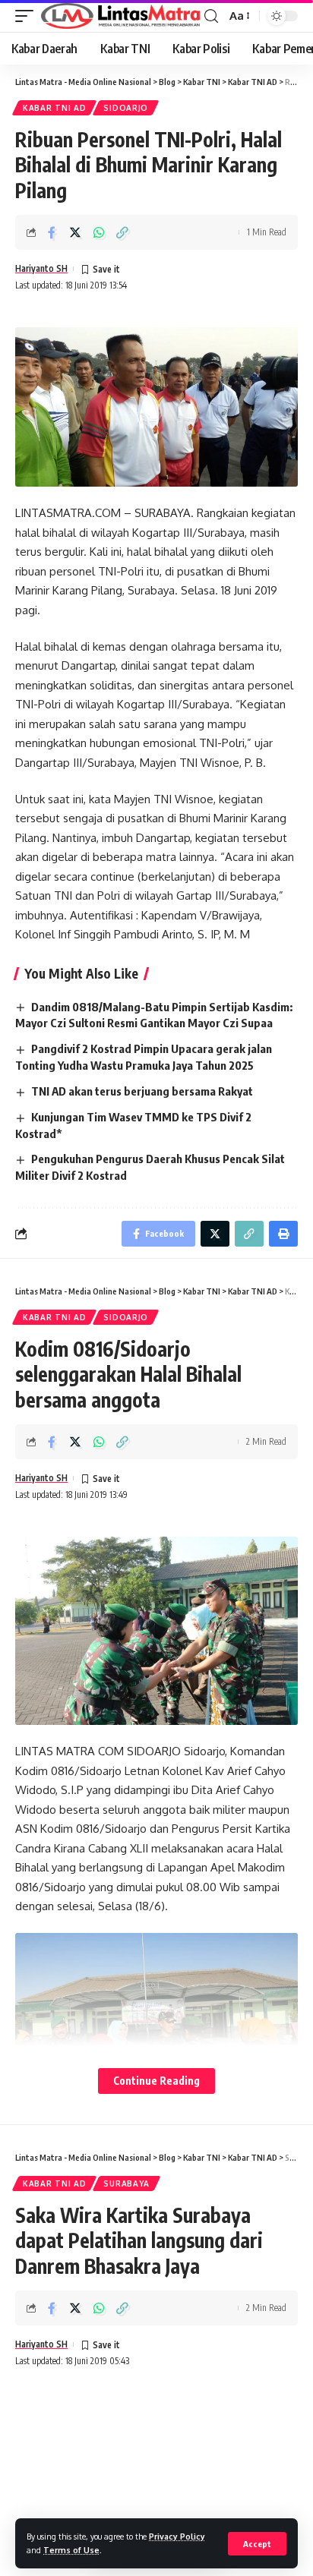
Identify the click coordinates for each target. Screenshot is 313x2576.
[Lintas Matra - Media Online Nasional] (121, 16)
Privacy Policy (177, 2536)
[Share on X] (75, 232)
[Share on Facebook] (52, 232)
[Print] (283, 1234)
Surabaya (126, 2183)
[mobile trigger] (28, 16)
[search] (211, 16)
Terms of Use (71, 2550)
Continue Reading (156, 2081)
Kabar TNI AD (54, 108)
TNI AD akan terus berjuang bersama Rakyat (142, 1091)
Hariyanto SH (41, 268)
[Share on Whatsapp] (99, 232)
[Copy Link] (122, 232)
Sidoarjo (126, 108)
